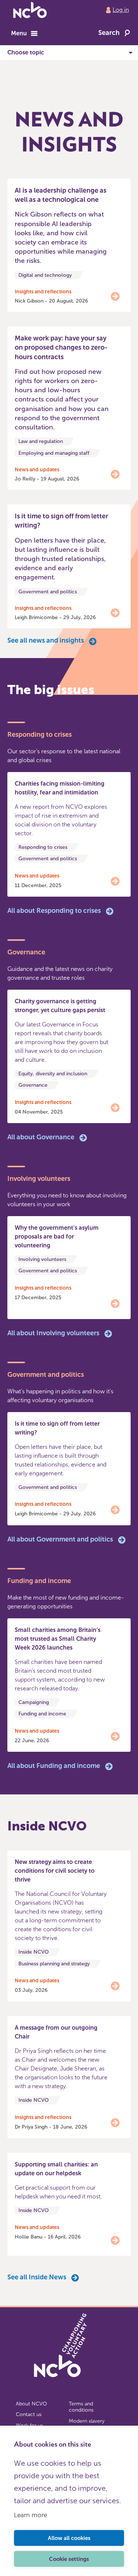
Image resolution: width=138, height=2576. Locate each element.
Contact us (29, 2414)
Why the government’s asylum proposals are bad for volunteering (57, 1237)
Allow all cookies (69, 2538)
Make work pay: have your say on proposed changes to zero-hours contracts (61, 347)
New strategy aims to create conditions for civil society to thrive (55, 1871)
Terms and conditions (81, 2407)
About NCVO (31, 2404)
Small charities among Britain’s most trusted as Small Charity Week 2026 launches (58, 1639)
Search (109, 33)
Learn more (31, 2515)
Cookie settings (69, 2559)
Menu (19, 33)
